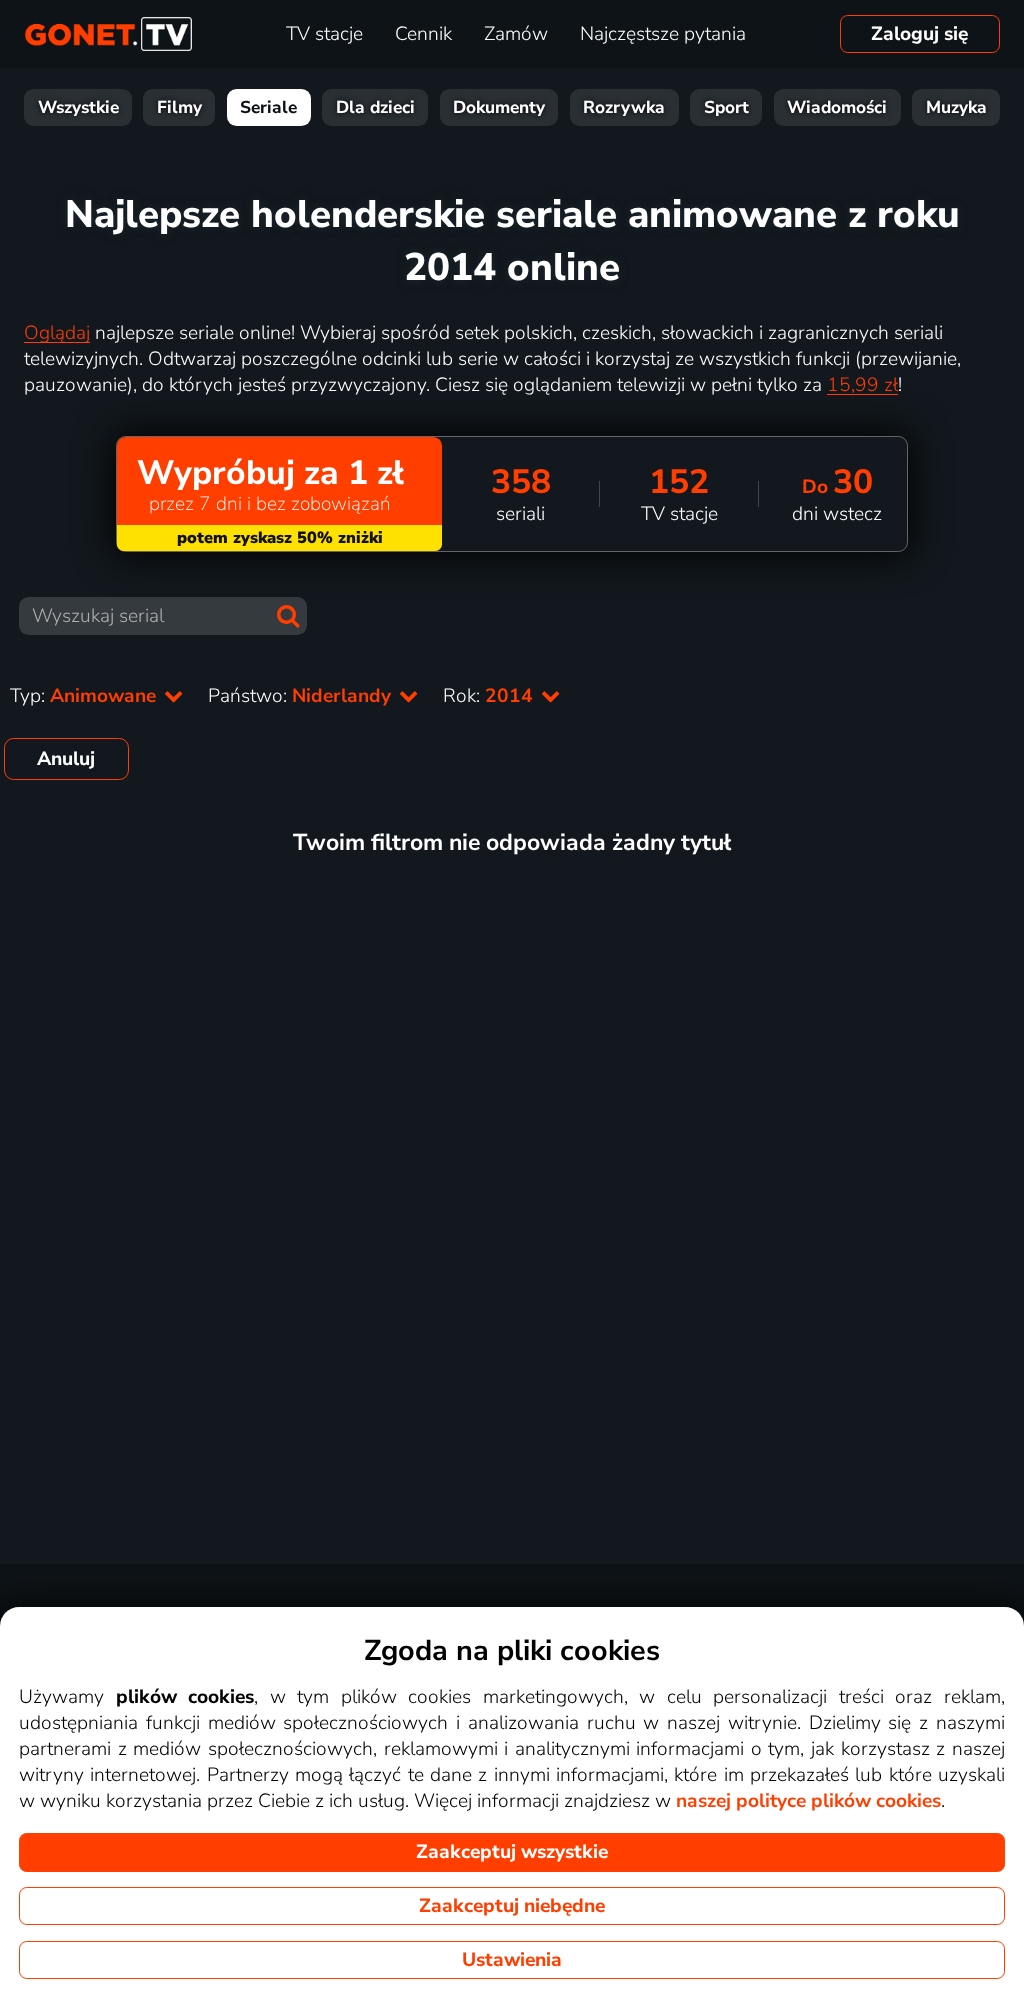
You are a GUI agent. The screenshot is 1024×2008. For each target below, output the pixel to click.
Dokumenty (499, 107)
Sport (726, 107)
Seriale (268, 107)
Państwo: (302, 696)
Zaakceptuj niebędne (512, 1906)
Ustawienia (512, 1960)
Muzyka (956, 107)
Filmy (179, 107)
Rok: (490, 696)
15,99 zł (862, 385)
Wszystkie (78, 107)
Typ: (85, 696)
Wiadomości (837, 107)
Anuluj (66, 759)
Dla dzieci (375, 107)
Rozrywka (624, 107)
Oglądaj (57, 333)
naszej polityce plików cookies (808, 1801)
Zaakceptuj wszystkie (512, 1852)
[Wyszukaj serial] (288, 616)
